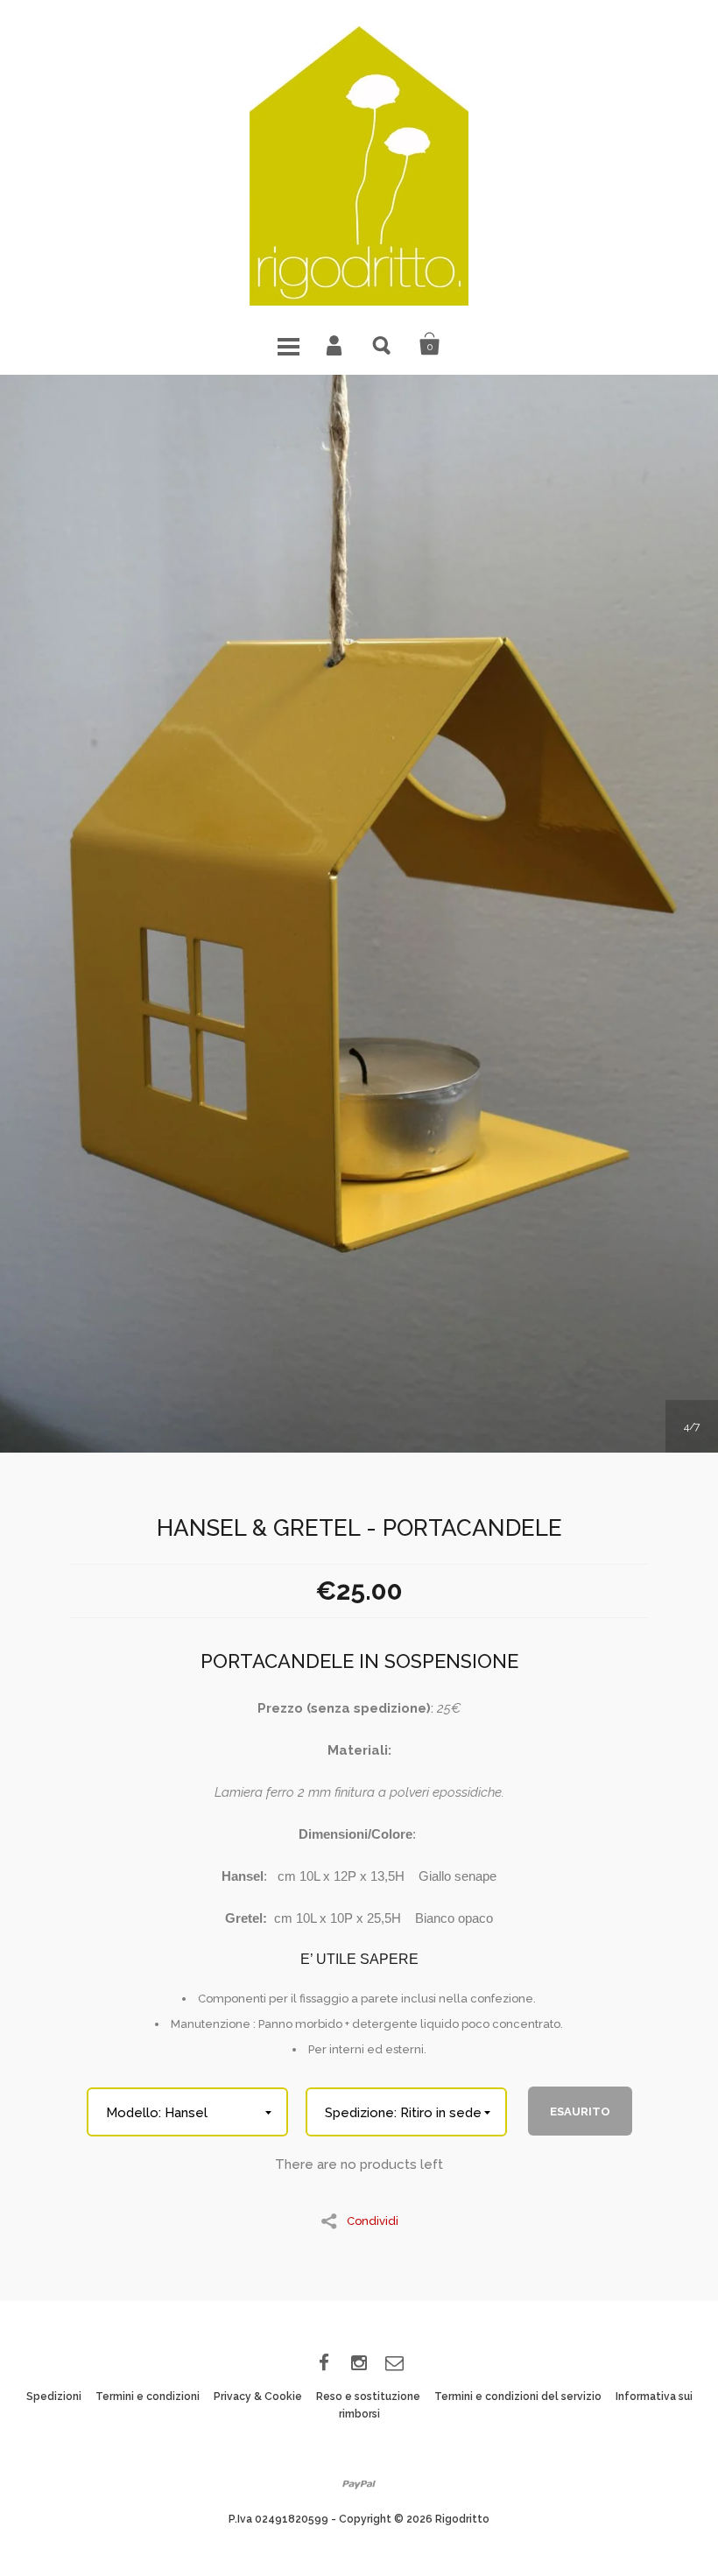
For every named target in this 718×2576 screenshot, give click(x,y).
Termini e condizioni (148, 2397)
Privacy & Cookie (258, 2397)
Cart (430, 344)
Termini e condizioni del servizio (518, 2397)
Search (383, 344)
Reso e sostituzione (368, 2397)
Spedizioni (54, 2397)
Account (335, 344)
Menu (288, 344)
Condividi (373, 2221)
